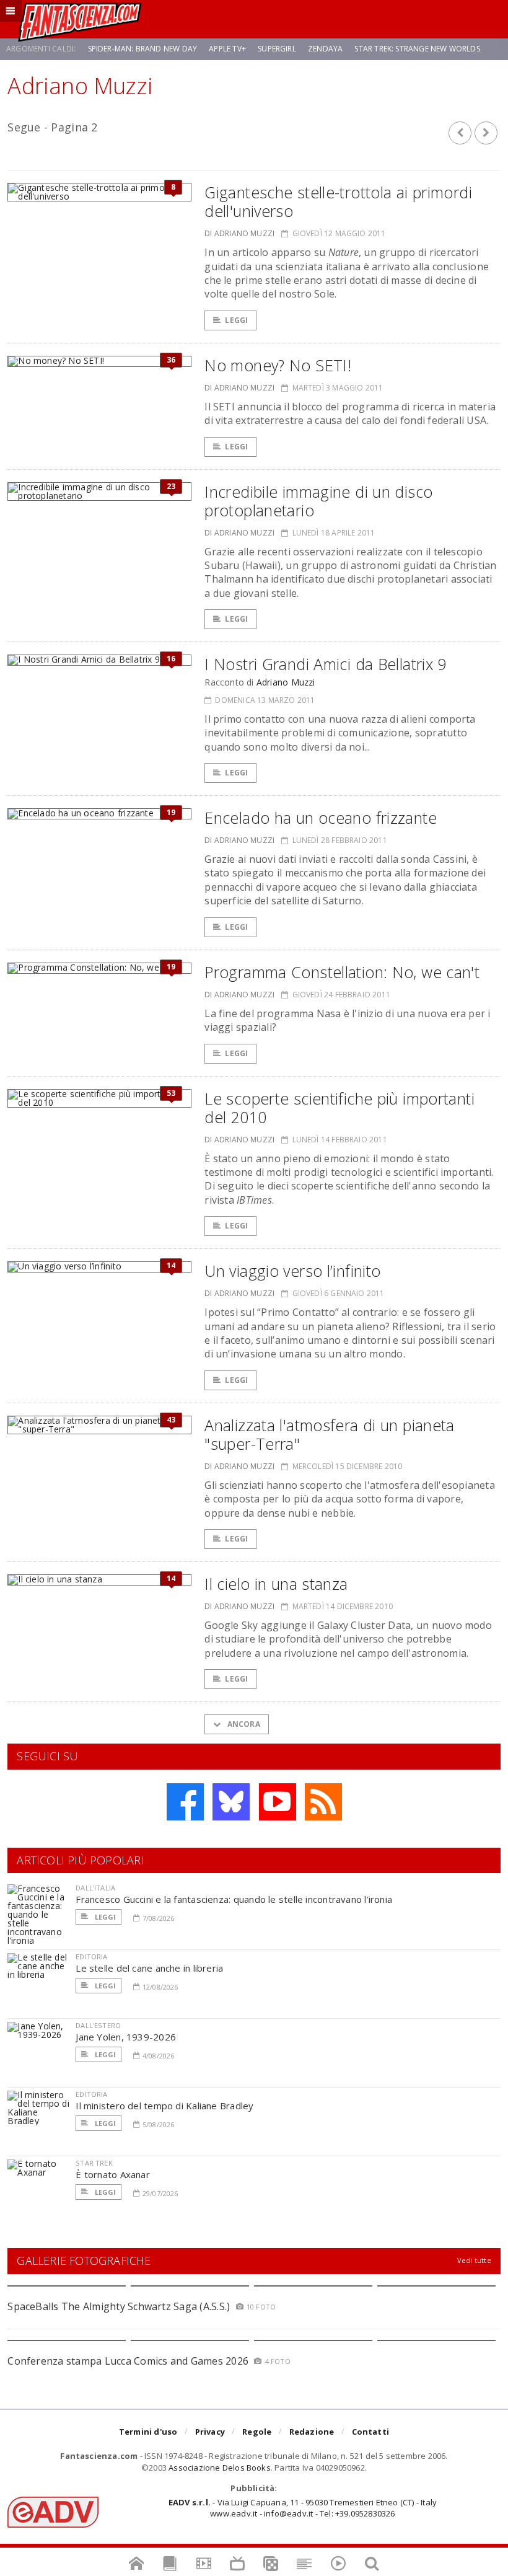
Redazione (312, 2432)
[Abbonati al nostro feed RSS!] (323, 1802)
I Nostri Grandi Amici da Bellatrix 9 (326, 664)
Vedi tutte (474, 2260)
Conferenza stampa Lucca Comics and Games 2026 (128, 2361)
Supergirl (277, 49)
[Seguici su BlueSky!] (231, 1802)
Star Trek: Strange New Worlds (417, 49)
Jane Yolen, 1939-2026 (126, 2037)
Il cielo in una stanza (276, 1584)
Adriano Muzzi (286, 682)
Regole (257, 2432)
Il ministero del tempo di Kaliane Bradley (164, 2106)
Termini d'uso (148, 2432)
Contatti (371, 2432)
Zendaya (325, 49)
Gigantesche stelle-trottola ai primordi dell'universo (338, 201)
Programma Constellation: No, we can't (342, 972)
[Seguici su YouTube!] (278, 1802)
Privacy (210, 2432)
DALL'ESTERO (98, 2025)
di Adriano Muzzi (239, 233)
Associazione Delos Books (220, 2468)
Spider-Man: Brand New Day (143, 49)
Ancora (242, 1724)
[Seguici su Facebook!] (185, 1802)
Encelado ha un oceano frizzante (321, 818)
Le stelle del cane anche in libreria (149, 1968)
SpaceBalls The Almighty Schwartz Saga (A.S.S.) (119, 2306)
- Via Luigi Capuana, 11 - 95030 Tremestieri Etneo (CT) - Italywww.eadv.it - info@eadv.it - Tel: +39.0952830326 (303, 2508)
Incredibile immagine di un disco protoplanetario (318, 501)
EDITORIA (91, 1956)
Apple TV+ (227, 49)
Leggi (236, 320)
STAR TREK (94, 2163)
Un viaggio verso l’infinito (292, 1271)
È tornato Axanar (113, 2174)
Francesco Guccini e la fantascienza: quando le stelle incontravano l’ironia (234, 1899)
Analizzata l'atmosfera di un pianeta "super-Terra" (330, 1434)
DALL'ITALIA (95, 1888)
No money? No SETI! (278, 365)
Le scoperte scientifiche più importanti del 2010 (339, 1108)
